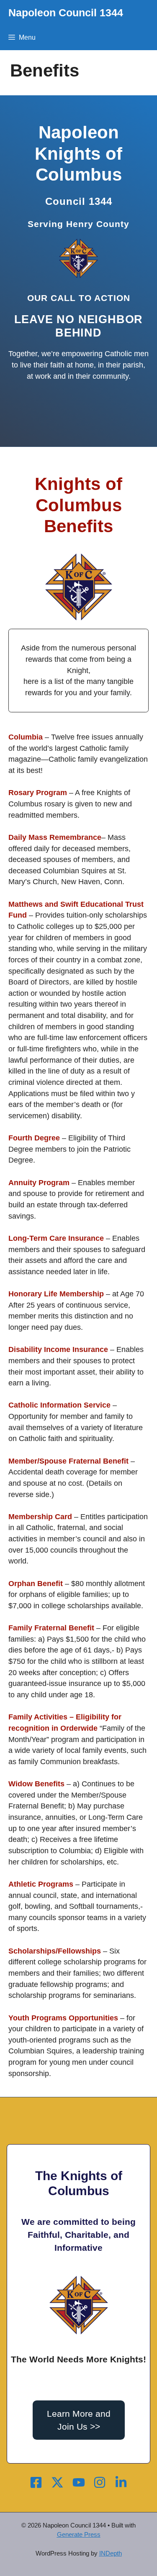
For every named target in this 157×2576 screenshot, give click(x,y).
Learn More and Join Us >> (79, 2420)
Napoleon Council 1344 (66, 13)
